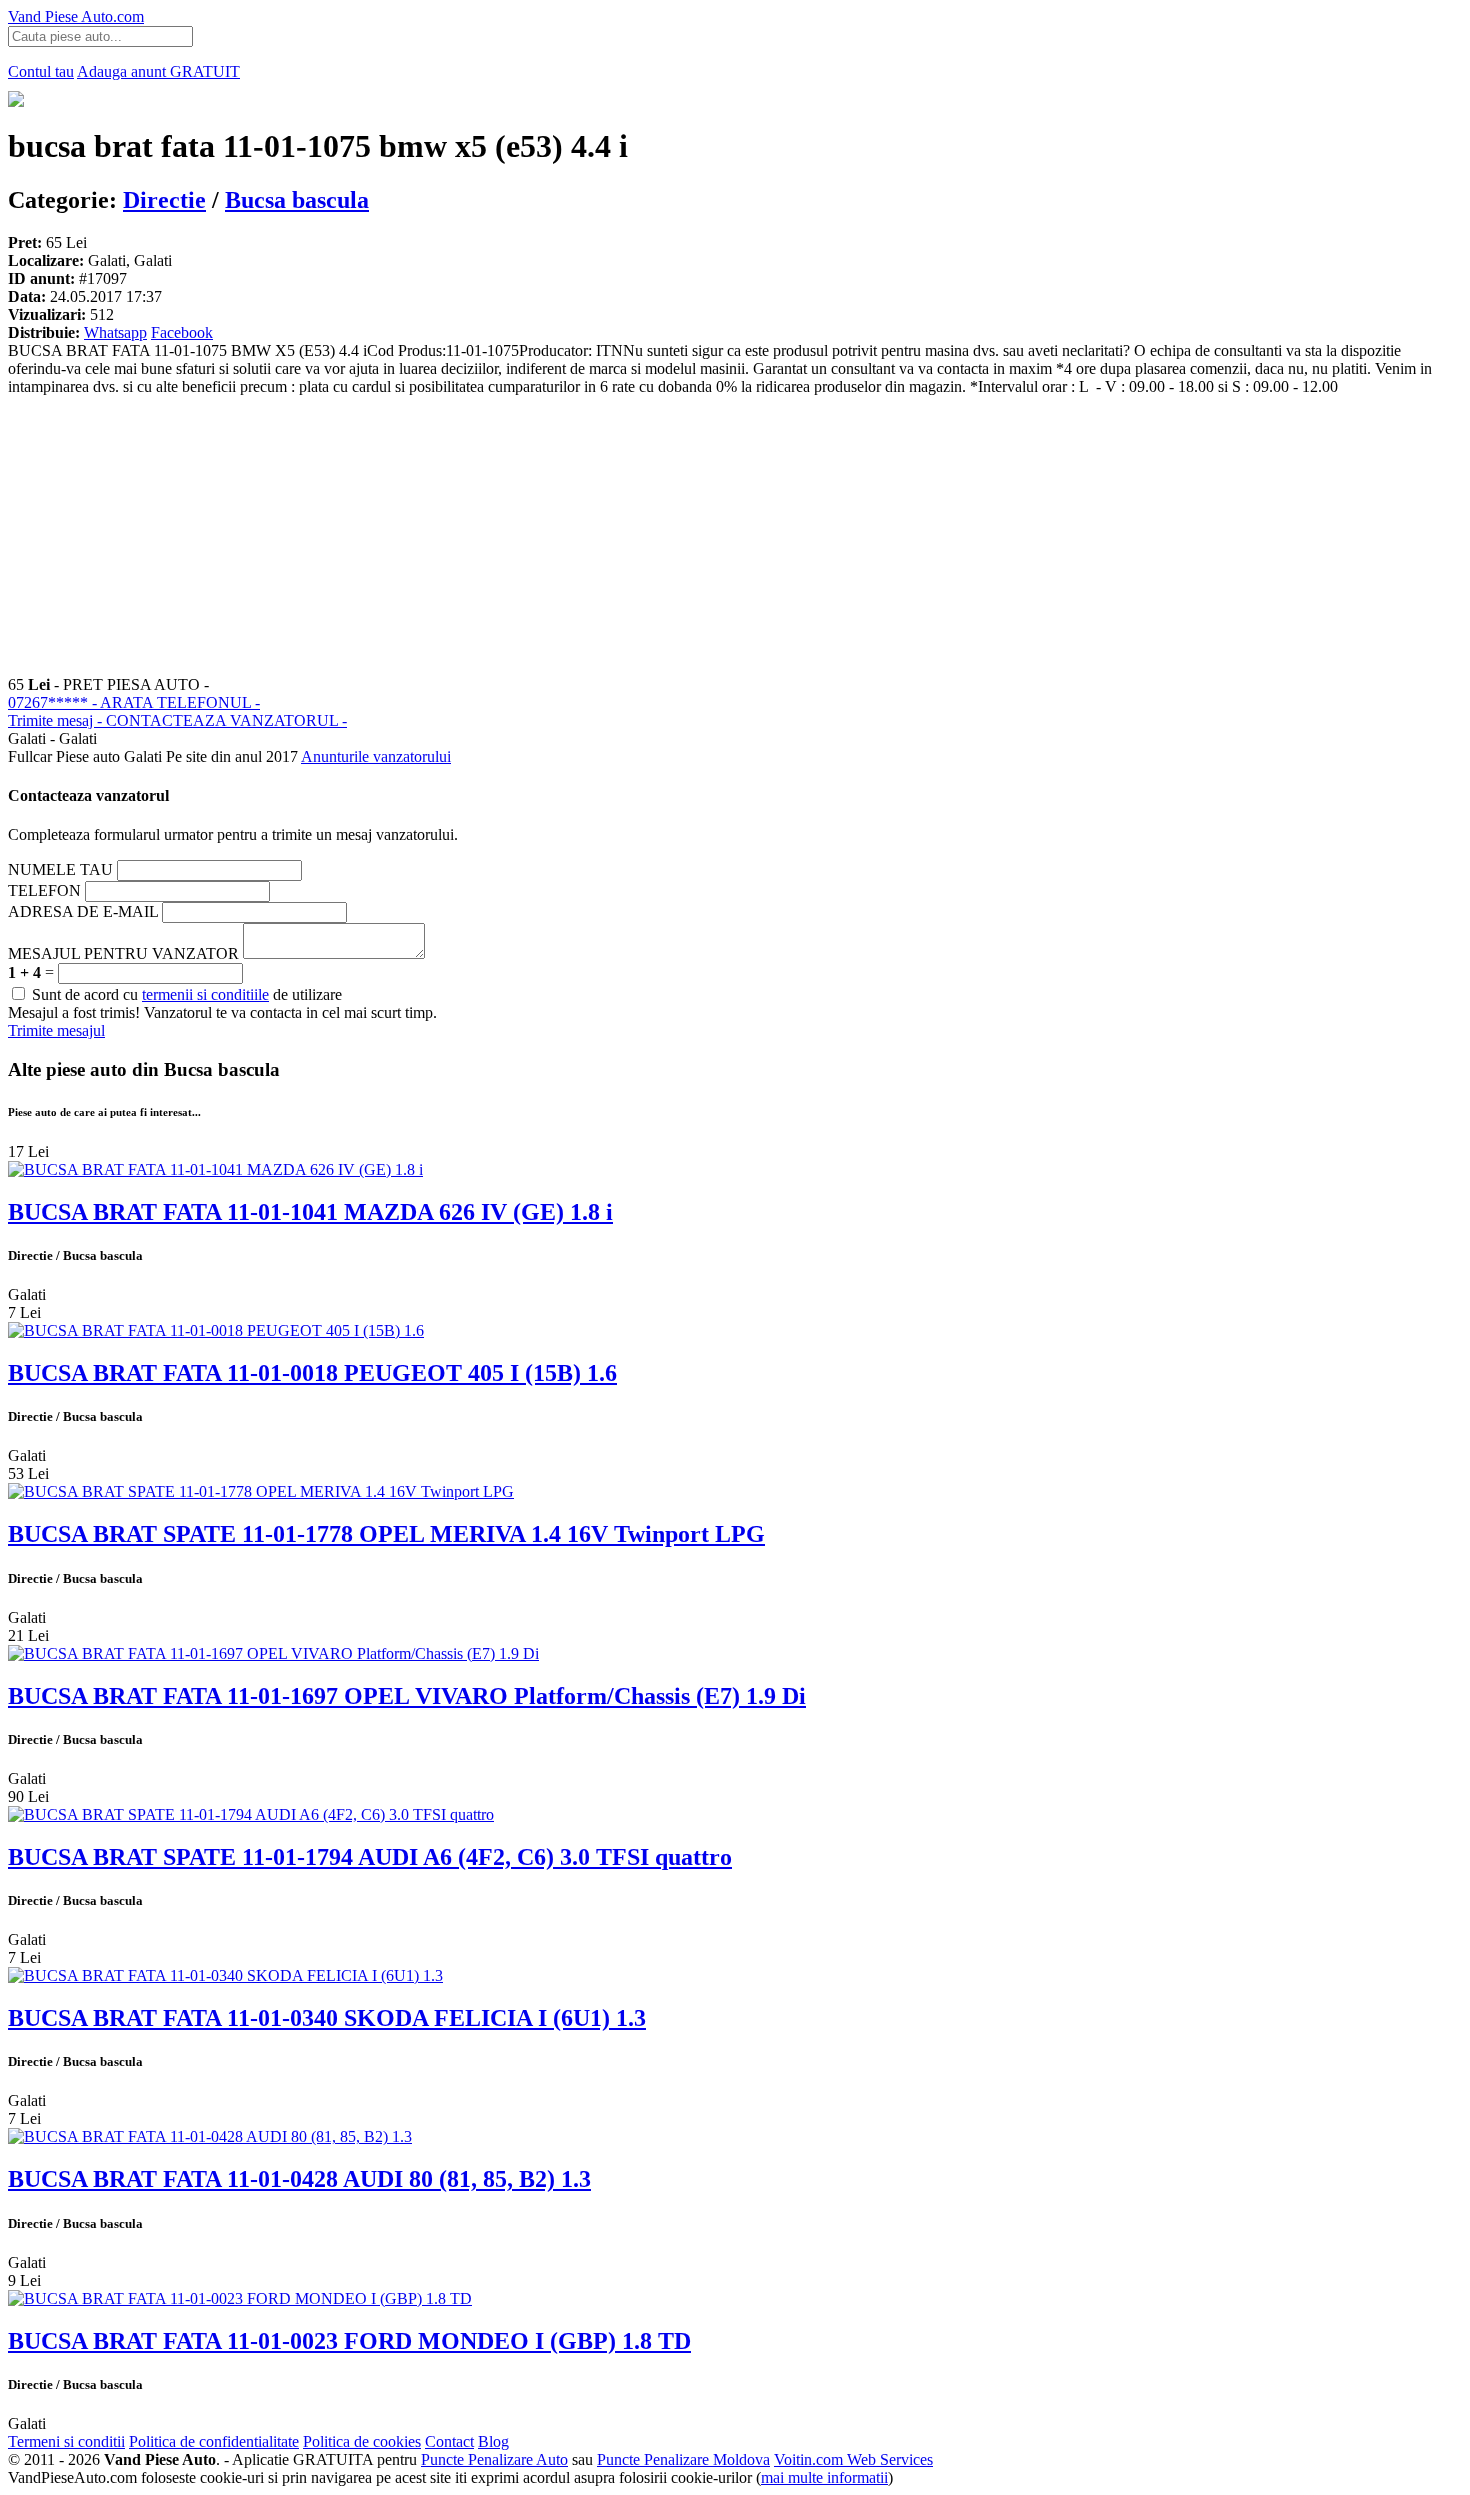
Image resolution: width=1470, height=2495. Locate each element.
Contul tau (41, 71)
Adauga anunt (158, 71)
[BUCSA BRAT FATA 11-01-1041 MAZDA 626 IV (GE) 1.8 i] (215, 1169)
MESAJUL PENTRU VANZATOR (123, 953)
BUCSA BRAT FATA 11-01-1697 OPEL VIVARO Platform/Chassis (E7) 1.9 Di (407, 1696)
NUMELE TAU (60, 869)
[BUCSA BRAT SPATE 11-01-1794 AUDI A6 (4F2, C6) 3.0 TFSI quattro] (251, 1814)
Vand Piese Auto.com (76, 16)
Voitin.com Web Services (853, 2459)
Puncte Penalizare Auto (494, 2459)
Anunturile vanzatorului (376, 756)
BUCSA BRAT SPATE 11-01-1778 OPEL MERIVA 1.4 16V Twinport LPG (386, 1534)
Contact (449, 2441)
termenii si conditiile (205, 994)
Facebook (182, 332)
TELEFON (44, 890)
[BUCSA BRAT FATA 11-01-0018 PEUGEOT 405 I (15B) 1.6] (216, 1330)
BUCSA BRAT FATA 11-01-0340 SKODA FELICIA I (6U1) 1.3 (327, 2018)
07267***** (134, 702)
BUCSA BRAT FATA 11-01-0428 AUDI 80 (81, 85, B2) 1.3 (299, 2179)
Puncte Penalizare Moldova (683, 2459)
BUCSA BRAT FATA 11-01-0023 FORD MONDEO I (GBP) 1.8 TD (349, 2341)
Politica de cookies (362, 2441)
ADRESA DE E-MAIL (83, 911)
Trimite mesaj (177, 720)
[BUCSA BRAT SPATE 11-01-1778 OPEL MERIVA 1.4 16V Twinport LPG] (261, 1491)
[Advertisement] (608, 536)
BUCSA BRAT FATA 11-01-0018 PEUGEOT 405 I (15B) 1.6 (312, 1373)
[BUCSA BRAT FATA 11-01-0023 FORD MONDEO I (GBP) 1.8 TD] (240, 2298)
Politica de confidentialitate (214, 2441)
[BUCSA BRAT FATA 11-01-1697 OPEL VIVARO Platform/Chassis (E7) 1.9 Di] (273, 1653)
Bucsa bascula (297, 200)
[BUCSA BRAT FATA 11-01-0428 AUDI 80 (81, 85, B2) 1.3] (210, 2136)
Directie (164, 200)
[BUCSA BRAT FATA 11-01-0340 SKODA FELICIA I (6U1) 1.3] (225, 1975)
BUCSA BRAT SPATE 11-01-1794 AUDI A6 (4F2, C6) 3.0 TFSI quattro (370, 1857)
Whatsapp (115, 332)
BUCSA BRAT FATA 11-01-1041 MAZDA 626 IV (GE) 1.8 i (310, 1212)
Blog (493, 2441)
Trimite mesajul (56, 1030)
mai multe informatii (824, 2477)
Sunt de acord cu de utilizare (185, 994)
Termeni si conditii (66, 2441)
